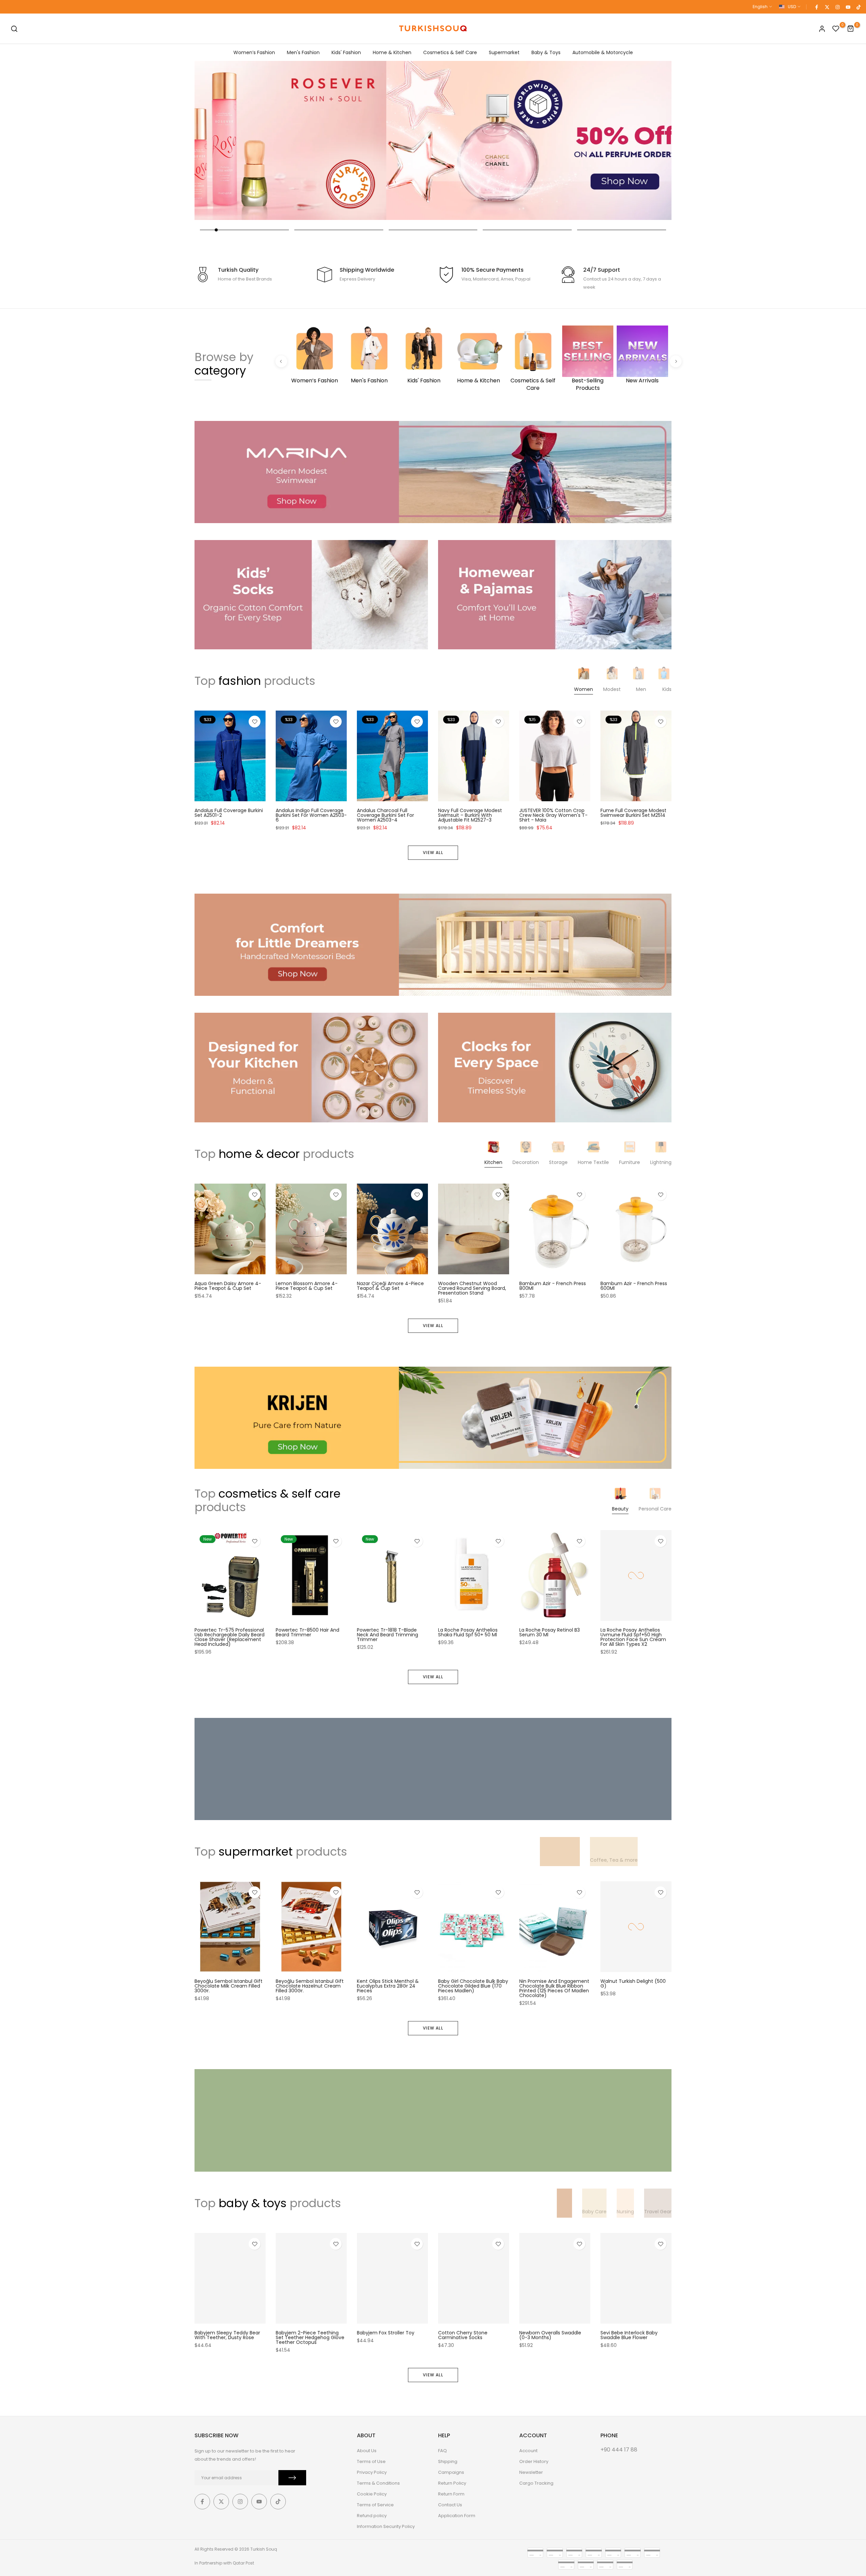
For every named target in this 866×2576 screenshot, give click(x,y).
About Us (367, 2451)
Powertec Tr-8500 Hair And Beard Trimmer (307, 1632)
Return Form (451, 2494)
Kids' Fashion (346, 52)
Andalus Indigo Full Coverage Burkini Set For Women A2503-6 (311, 815)
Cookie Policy (372, 2494)
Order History (534, 2461)
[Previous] (281, 361)
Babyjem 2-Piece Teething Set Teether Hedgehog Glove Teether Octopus (310, 2337)
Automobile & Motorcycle (603, 52)
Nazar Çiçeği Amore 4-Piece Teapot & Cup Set (390, 1286)
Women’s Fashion (254, 52)
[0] (836, 29)
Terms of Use (371, 2461)
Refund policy (372, 2516)
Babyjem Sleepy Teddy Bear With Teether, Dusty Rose (227, 2335)
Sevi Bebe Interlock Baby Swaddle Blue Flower (629, 2335)
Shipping (448, 2461)
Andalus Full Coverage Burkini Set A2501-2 (229, 813)
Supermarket (504, 52)
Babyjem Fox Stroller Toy (386, 2333)
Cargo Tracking (536, 2483)
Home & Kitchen (392, 52)
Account (528, 2451)
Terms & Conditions (378, 2483)
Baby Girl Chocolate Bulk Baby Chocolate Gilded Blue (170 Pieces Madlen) (473, 1986)
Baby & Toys (546, 52)
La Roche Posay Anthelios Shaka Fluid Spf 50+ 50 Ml (468, 1632)
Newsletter (531, 2472)
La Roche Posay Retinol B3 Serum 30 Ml (550, 1632)
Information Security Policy (386, 2526)
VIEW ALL (433, 853)
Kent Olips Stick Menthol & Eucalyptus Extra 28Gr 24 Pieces (388, 1986)
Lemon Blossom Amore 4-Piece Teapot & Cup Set (307, 1286)
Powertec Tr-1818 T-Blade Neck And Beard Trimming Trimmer (388, 1635)
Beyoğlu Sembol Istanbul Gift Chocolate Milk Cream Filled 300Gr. (229, 1986)
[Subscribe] (292, 2478)
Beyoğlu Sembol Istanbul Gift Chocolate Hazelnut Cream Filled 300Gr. (310, 1986)
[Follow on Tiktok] (858, 7)
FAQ (442, 2451)
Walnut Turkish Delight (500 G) (633, 1984)
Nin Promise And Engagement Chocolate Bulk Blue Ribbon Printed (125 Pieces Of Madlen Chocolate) (554, 1989)
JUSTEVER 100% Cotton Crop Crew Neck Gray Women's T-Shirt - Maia (553, 815)
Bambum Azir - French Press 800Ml (553, 1286)
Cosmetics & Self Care (450, 52)
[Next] (676, 361)
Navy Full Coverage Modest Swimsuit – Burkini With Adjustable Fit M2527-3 (470, 815)
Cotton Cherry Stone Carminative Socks (463, 2335)
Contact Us (450, 2505)
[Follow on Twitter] (827, 7)
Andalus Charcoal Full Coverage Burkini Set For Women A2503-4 (385, 815)
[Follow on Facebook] (816, 7)
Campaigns (451, 2472)
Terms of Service (375, 2505)
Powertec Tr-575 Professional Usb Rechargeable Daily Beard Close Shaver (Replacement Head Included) (230, 1637)
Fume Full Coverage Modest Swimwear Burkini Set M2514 (633, 813)
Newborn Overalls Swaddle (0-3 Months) (550, 2335)
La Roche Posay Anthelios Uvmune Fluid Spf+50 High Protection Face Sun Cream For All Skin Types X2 (633, 1637)
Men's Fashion (303, 52)
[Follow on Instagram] (837, 7)
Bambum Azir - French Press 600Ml (634, 1286)
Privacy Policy (372, 2472)
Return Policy (452, 2483)
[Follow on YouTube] (848, 7)
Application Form (457, 2516)
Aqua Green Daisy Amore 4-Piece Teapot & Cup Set (228, 1286)
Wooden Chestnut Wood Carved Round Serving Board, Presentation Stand (472, 1288)
